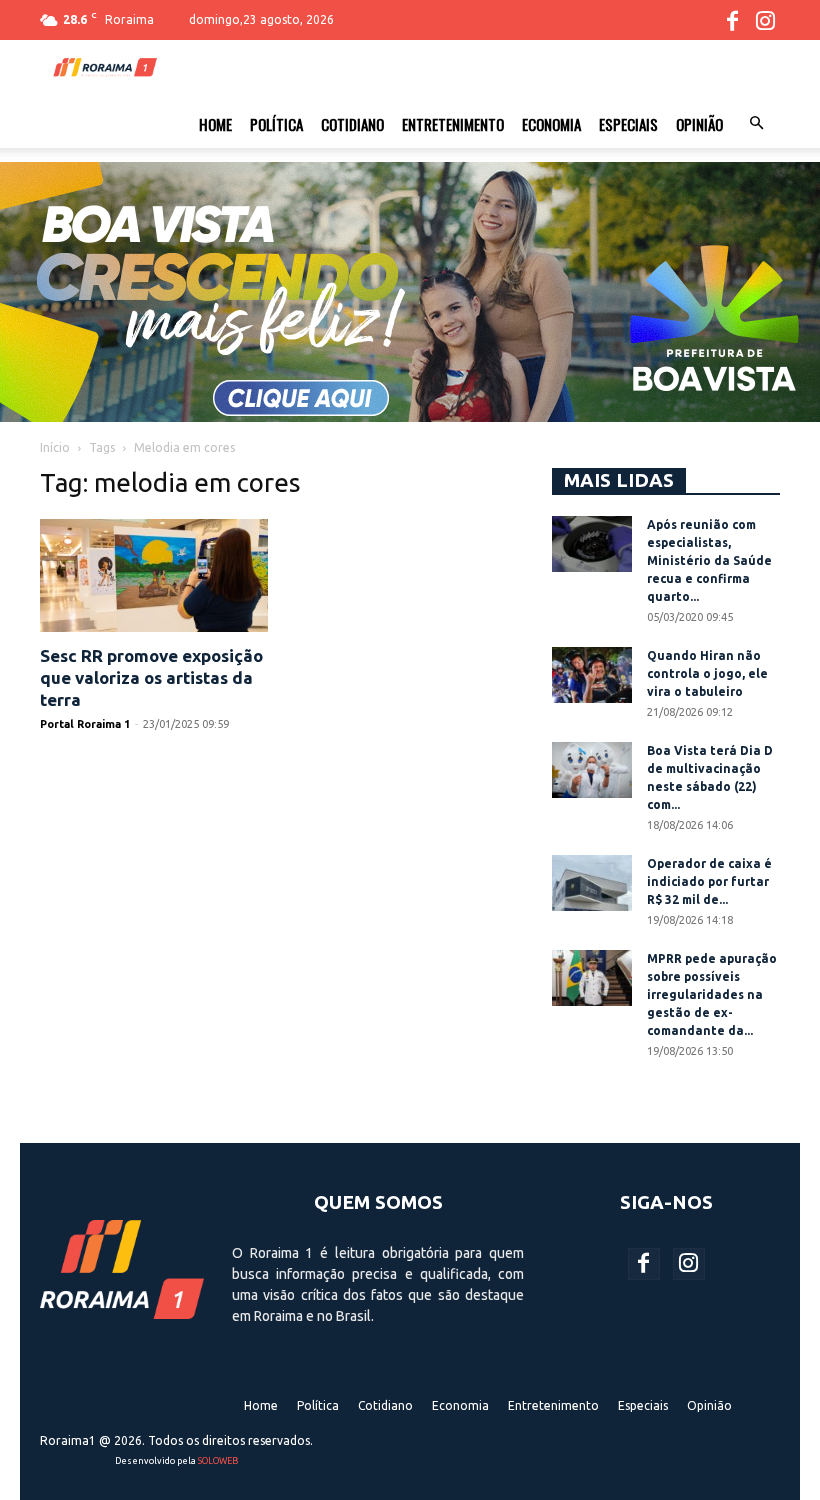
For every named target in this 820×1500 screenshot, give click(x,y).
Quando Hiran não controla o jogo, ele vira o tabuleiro (707, 673)
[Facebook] (732, 20)
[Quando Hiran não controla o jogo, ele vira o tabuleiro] (592, 675)
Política (276, 124)
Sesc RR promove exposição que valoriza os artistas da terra (151, 677)
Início (55, 447)
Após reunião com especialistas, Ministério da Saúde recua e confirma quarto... (709, 560)
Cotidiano (352, 124)
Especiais (628, 124)
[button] (756, 124)
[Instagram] (765, 20)
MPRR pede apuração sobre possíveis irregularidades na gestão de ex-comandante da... (712, 994)
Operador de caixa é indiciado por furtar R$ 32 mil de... (709, 881)
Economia (551, 124)
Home (215, 124)
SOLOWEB (218, 1461)
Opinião (699, 124)
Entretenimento (453, 124)
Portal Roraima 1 (85, 724)
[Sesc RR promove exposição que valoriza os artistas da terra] (154, 575)
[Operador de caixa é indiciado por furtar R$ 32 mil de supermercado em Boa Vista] (592, 883)
